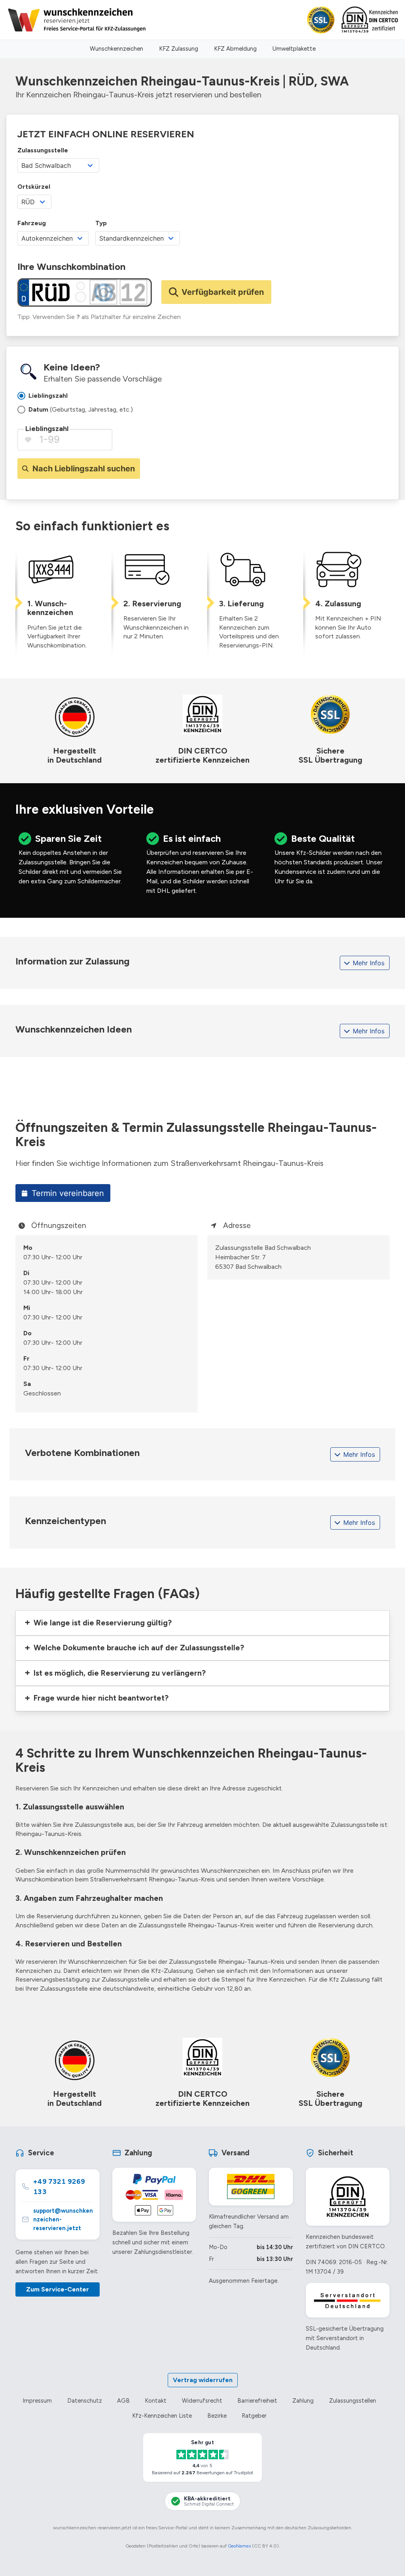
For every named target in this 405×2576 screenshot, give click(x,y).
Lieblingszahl (47, 429)
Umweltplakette (294, 49)
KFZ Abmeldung (235, 49)
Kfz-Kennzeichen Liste (162, 2416)
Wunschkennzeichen (116, 49)
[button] (202, 1623)
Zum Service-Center (58, 2289)
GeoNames (239, 2546)
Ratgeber (254, 2416)
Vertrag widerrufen (203, 2380)
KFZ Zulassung (179, 49)
